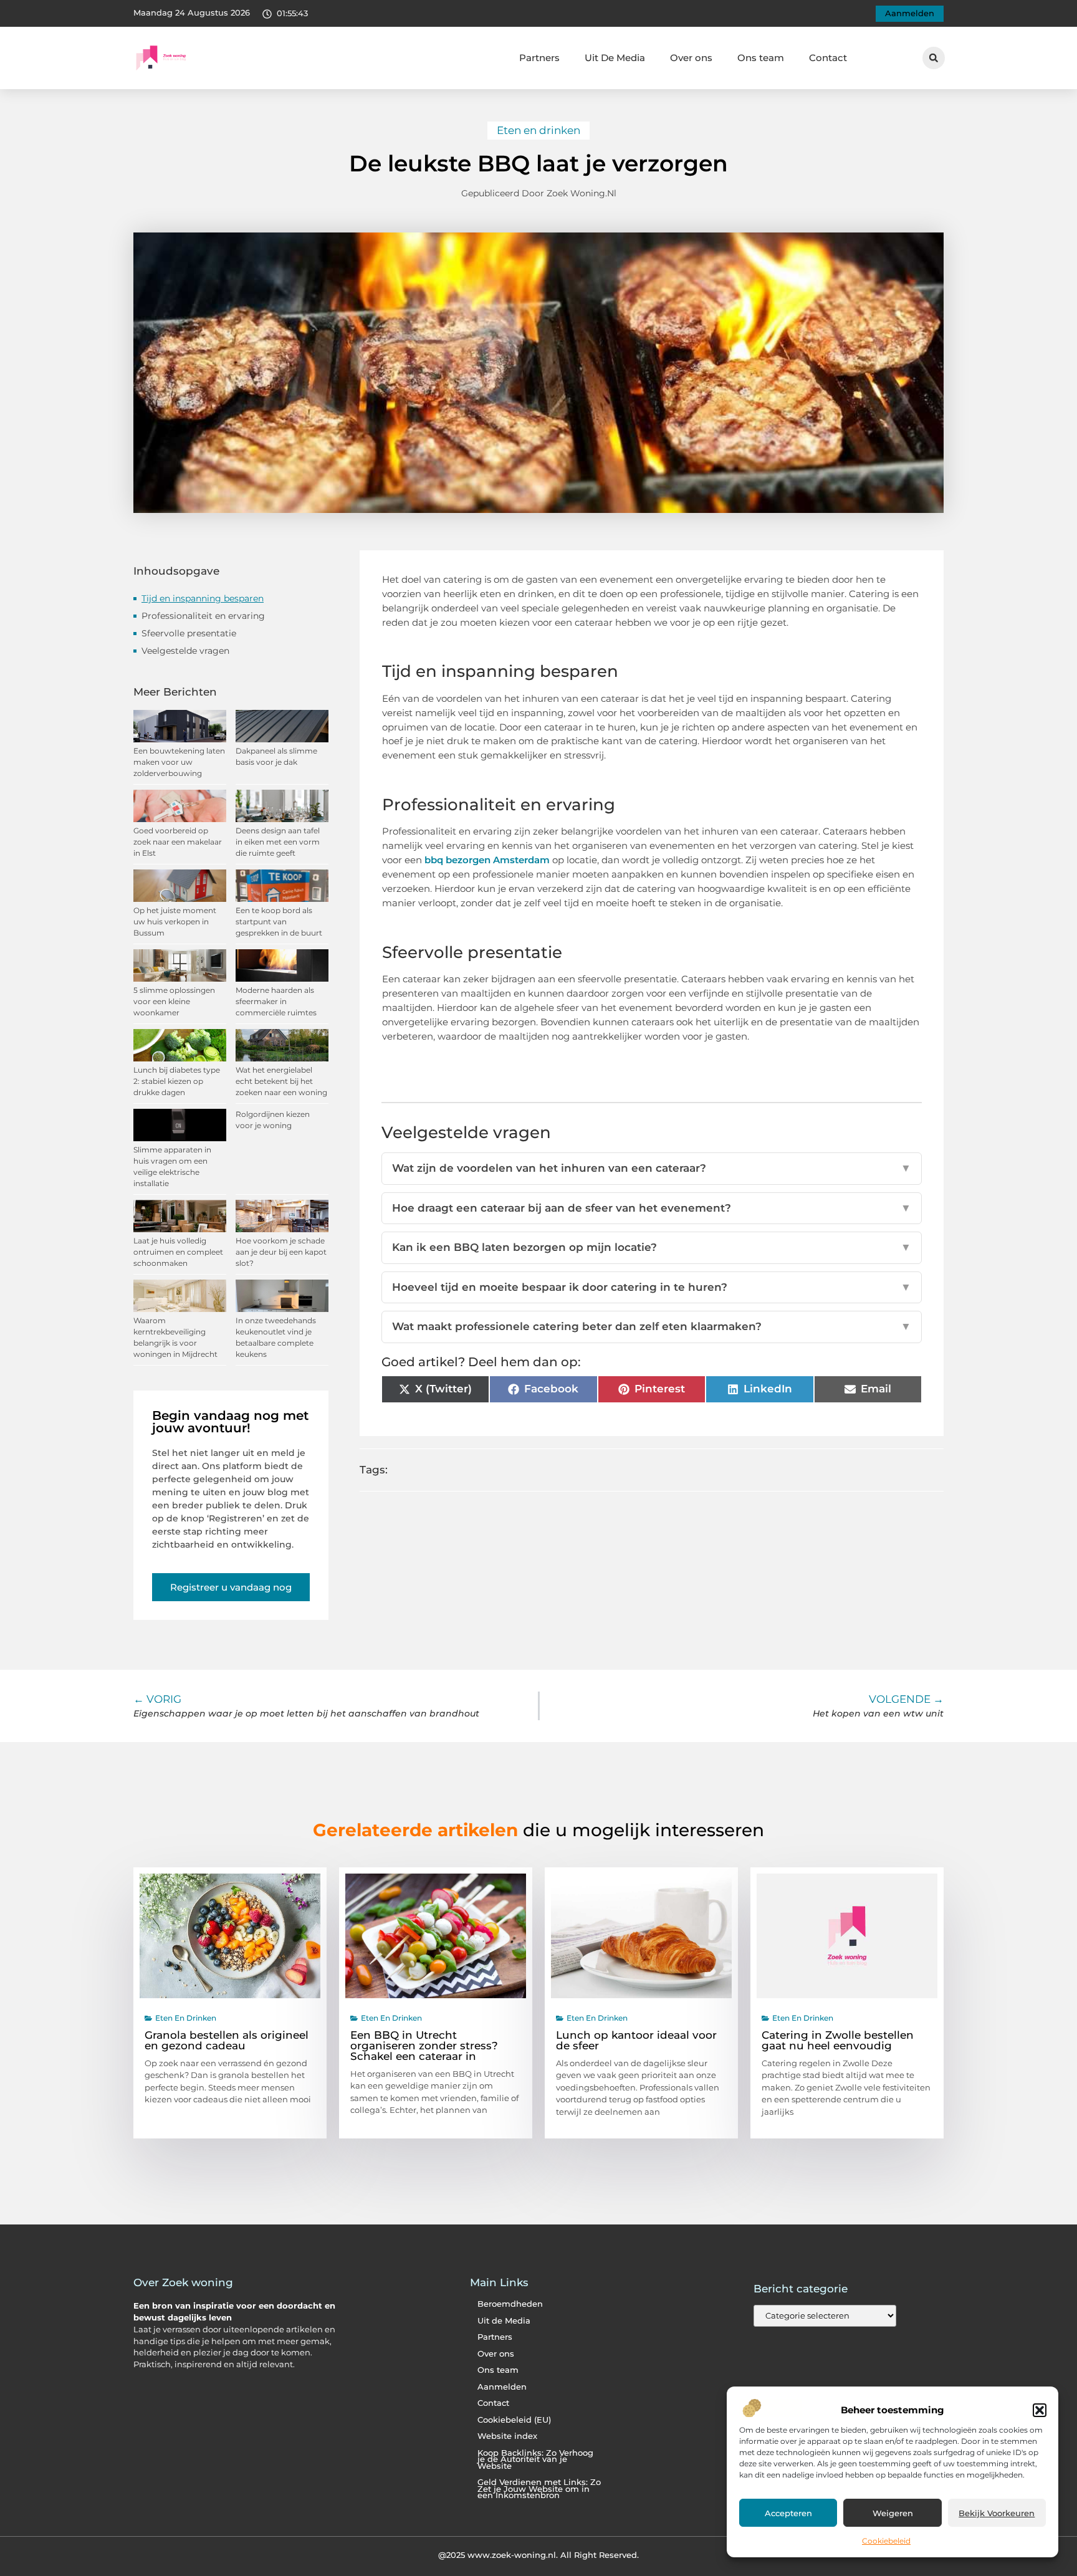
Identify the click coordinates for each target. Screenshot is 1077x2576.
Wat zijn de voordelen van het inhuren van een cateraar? (652, 1168)
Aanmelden (502, 2387)
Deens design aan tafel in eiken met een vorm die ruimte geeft (278, 842)
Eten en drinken (538, 130)
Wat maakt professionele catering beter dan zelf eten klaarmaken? (652, 1326)
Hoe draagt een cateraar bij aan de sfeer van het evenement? (652, 1208)
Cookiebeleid (886, 2541)
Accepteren (788, 2513)
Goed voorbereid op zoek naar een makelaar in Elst (178, 842)
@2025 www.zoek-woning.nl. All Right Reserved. (538, 2555)
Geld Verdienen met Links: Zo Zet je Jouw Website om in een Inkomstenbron (539, 2489)
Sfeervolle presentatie (189, 633)
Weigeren (893, 2513)
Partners (539, 58)
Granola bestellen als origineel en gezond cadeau (227, 2040)
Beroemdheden (510, 2304)
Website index (507, 2436)
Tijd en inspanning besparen (203, 598)
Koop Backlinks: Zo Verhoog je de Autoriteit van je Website (535, 2459)
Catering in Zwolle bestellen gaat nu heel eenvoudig (838, 2040)
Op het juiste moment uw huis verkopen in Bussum (175, 922)
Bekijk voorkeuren (997, 2513)
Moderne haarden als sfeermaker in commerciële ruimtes (276, 1001)
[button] (1040, 2410)
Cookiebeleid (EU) (514, 2420)
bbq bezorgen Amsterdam (487, 860)
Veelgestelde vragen (185, 651)
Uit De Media (615, 58)
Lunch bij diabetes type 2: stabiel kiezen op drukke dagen (177, 1081)
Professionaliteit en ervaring (203, 616)
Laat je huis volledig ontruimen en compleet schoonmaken (178, 1252)
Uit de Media (504, 2321)
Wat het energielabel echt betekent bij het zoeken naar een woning (281, 1081)
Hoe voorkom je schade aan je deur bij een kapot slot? (281, 1252)
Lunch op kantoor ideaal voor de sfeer (636, 2040)
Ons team (761, 58)
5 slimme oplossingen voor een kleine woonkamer (174, 1001)
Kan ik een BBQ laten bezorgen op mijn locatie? (652, 1247)
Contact (828, 58)
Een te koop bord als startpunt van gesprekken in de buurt (279, 922)
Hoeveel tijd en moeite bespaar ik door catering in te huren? (652, 1287)
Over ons (691, 58)
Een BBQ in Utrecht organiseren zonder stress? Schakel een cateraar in (424, 2046)
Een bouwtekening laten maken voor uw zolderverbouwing (179, 762)
